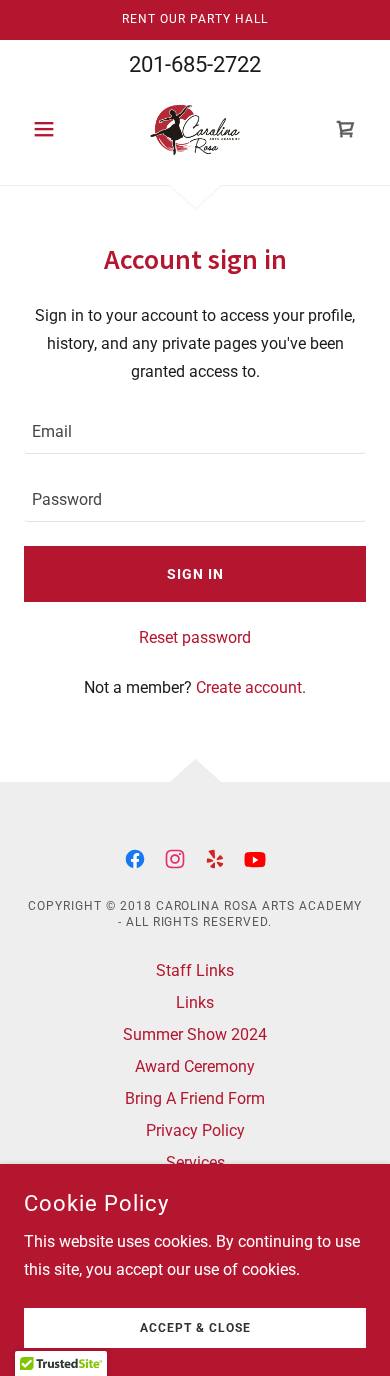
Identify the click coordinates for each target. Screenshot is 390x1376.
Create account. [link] (251, 687)
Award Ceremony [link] (195, 1066)
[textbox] (195, 432)
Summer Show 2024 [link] (195, 1034)
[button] (49, 129)
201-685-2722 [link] (195, 64)
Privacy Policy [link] (195, 1130)
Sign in (195, 574)
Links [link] (195, 1002)
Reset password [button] (195, 637)
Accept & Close (195, 1328)
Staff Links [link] (195, 970)
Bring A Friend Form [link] (195, 1098)
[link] (195, 129)
